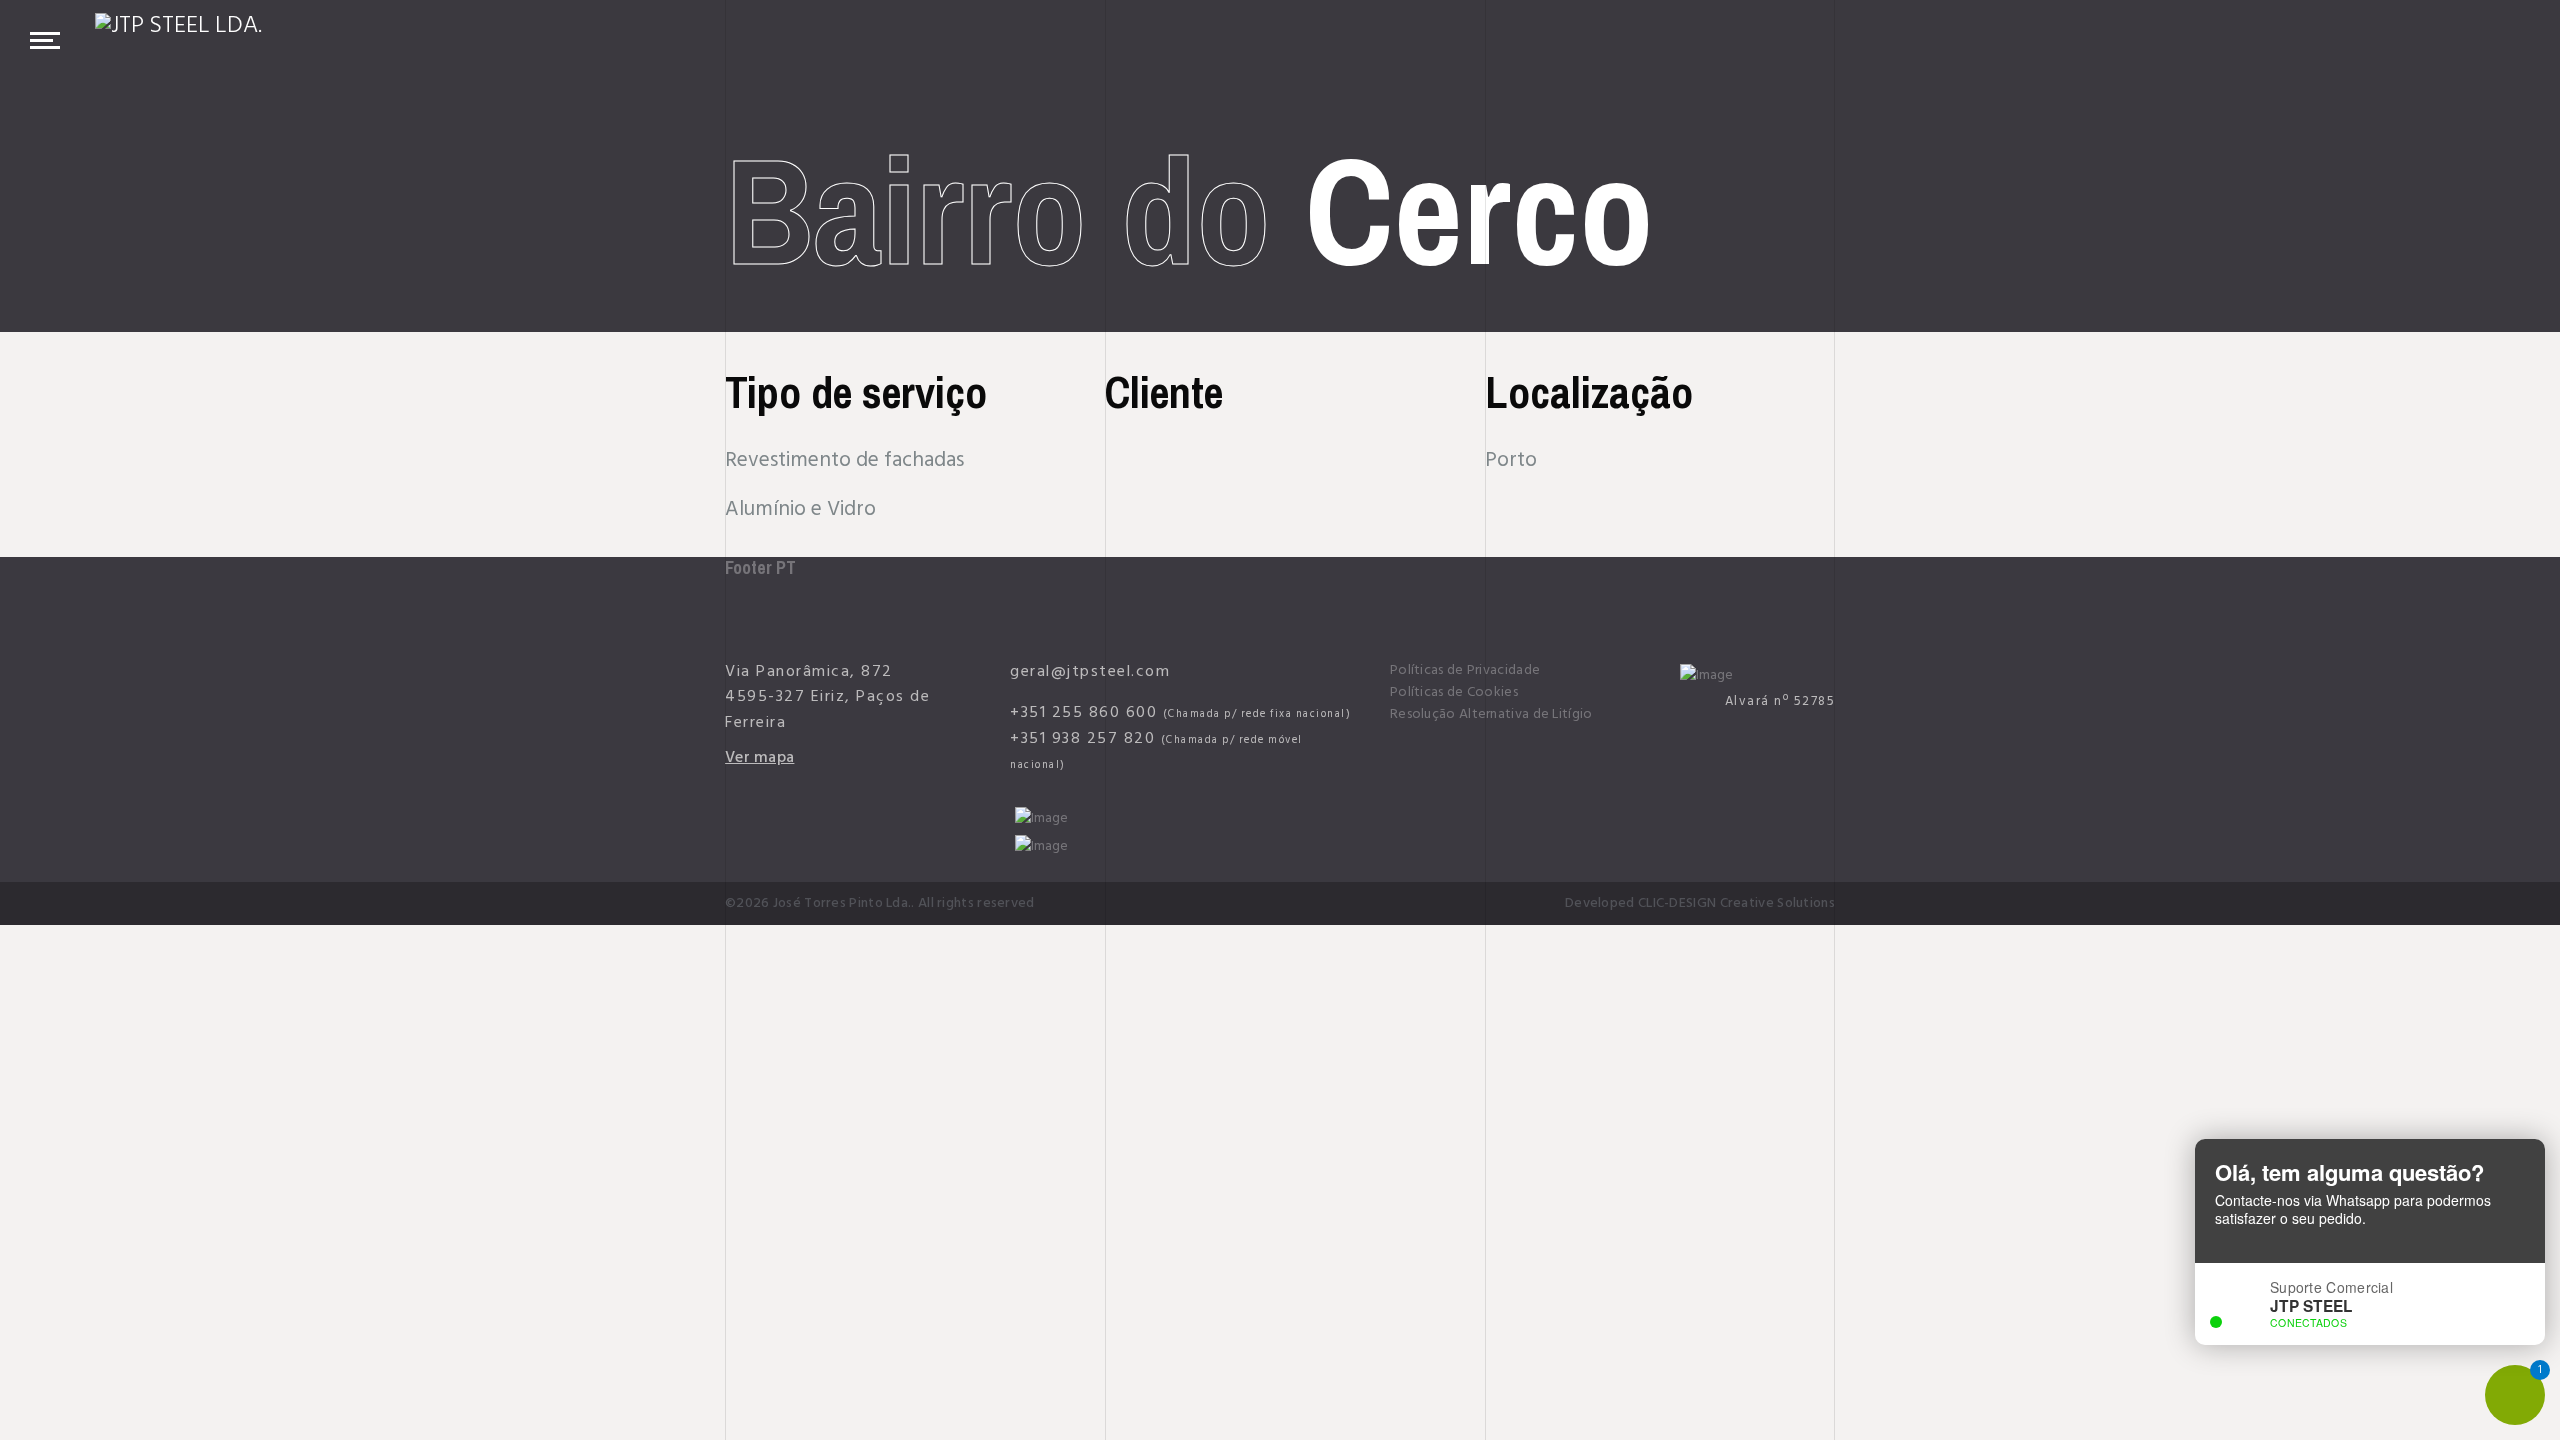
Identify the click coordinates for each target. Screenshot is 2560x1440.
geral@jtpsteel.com (1090, 671)
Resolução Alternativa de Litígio (1491, 714)
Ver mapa (759, 757)
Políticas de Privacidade (1465, 670)
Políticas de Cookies (1454, 692)
